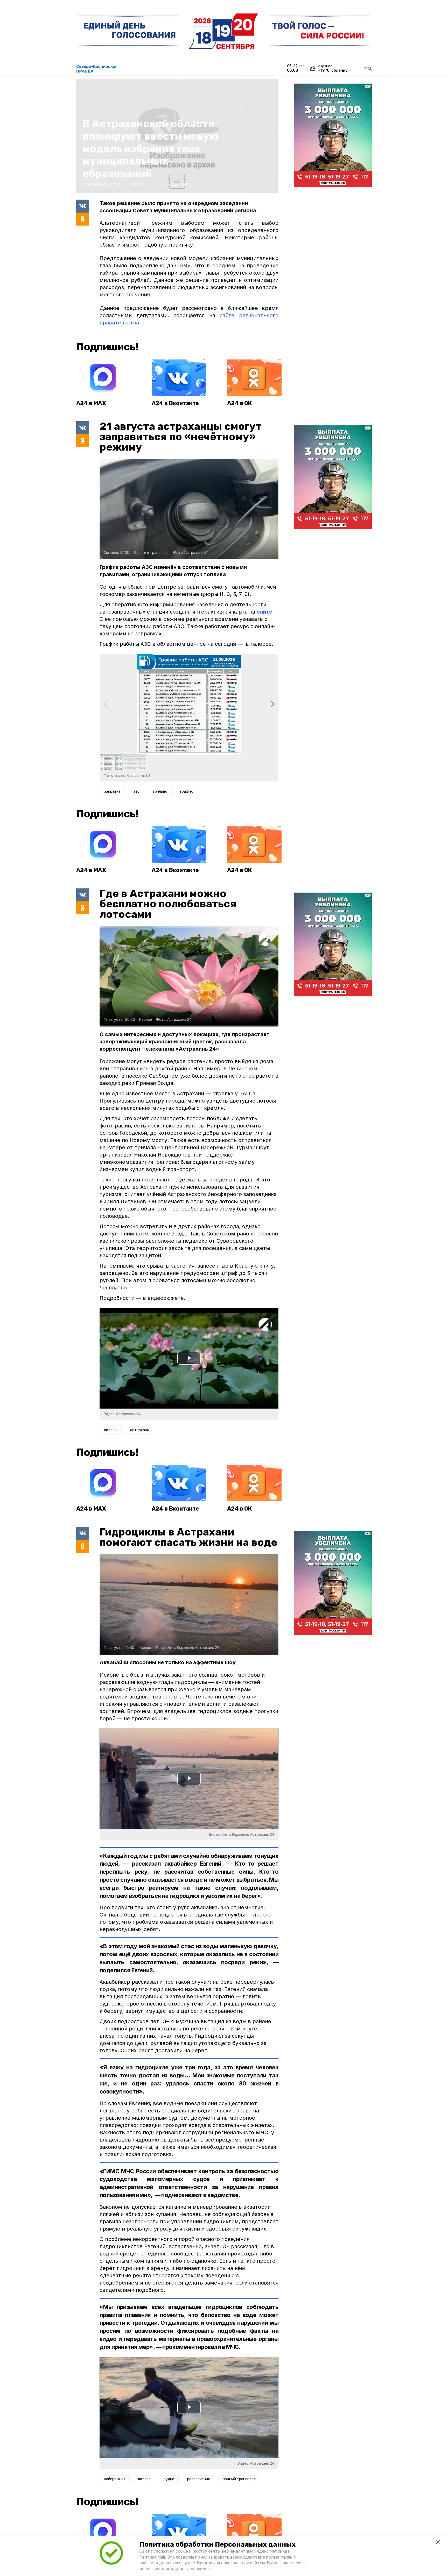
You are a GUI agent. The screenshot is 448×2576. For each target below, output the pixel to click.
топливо (160, 791)
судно (169, 2479)
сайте (264, 612)
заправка (112, 791)
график (186, 791)
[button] (272, 704)
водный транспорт (239, 2479)
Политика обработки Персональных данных (218, 2544)
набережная (115, 2479)
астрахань (139, 1430)
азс (136, 791)
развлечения (198, 2479)
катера (144, 2479)
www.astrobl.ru (178, 184)
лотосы (111, 1430)
